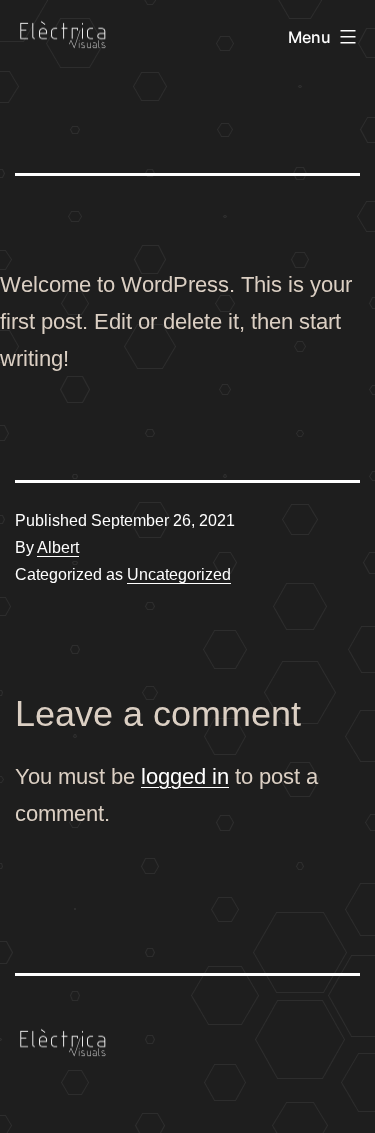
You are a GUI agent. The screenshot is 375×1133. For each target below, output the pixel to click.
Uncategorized (179, 574)
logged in (185, 776)
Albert (58, 547)
